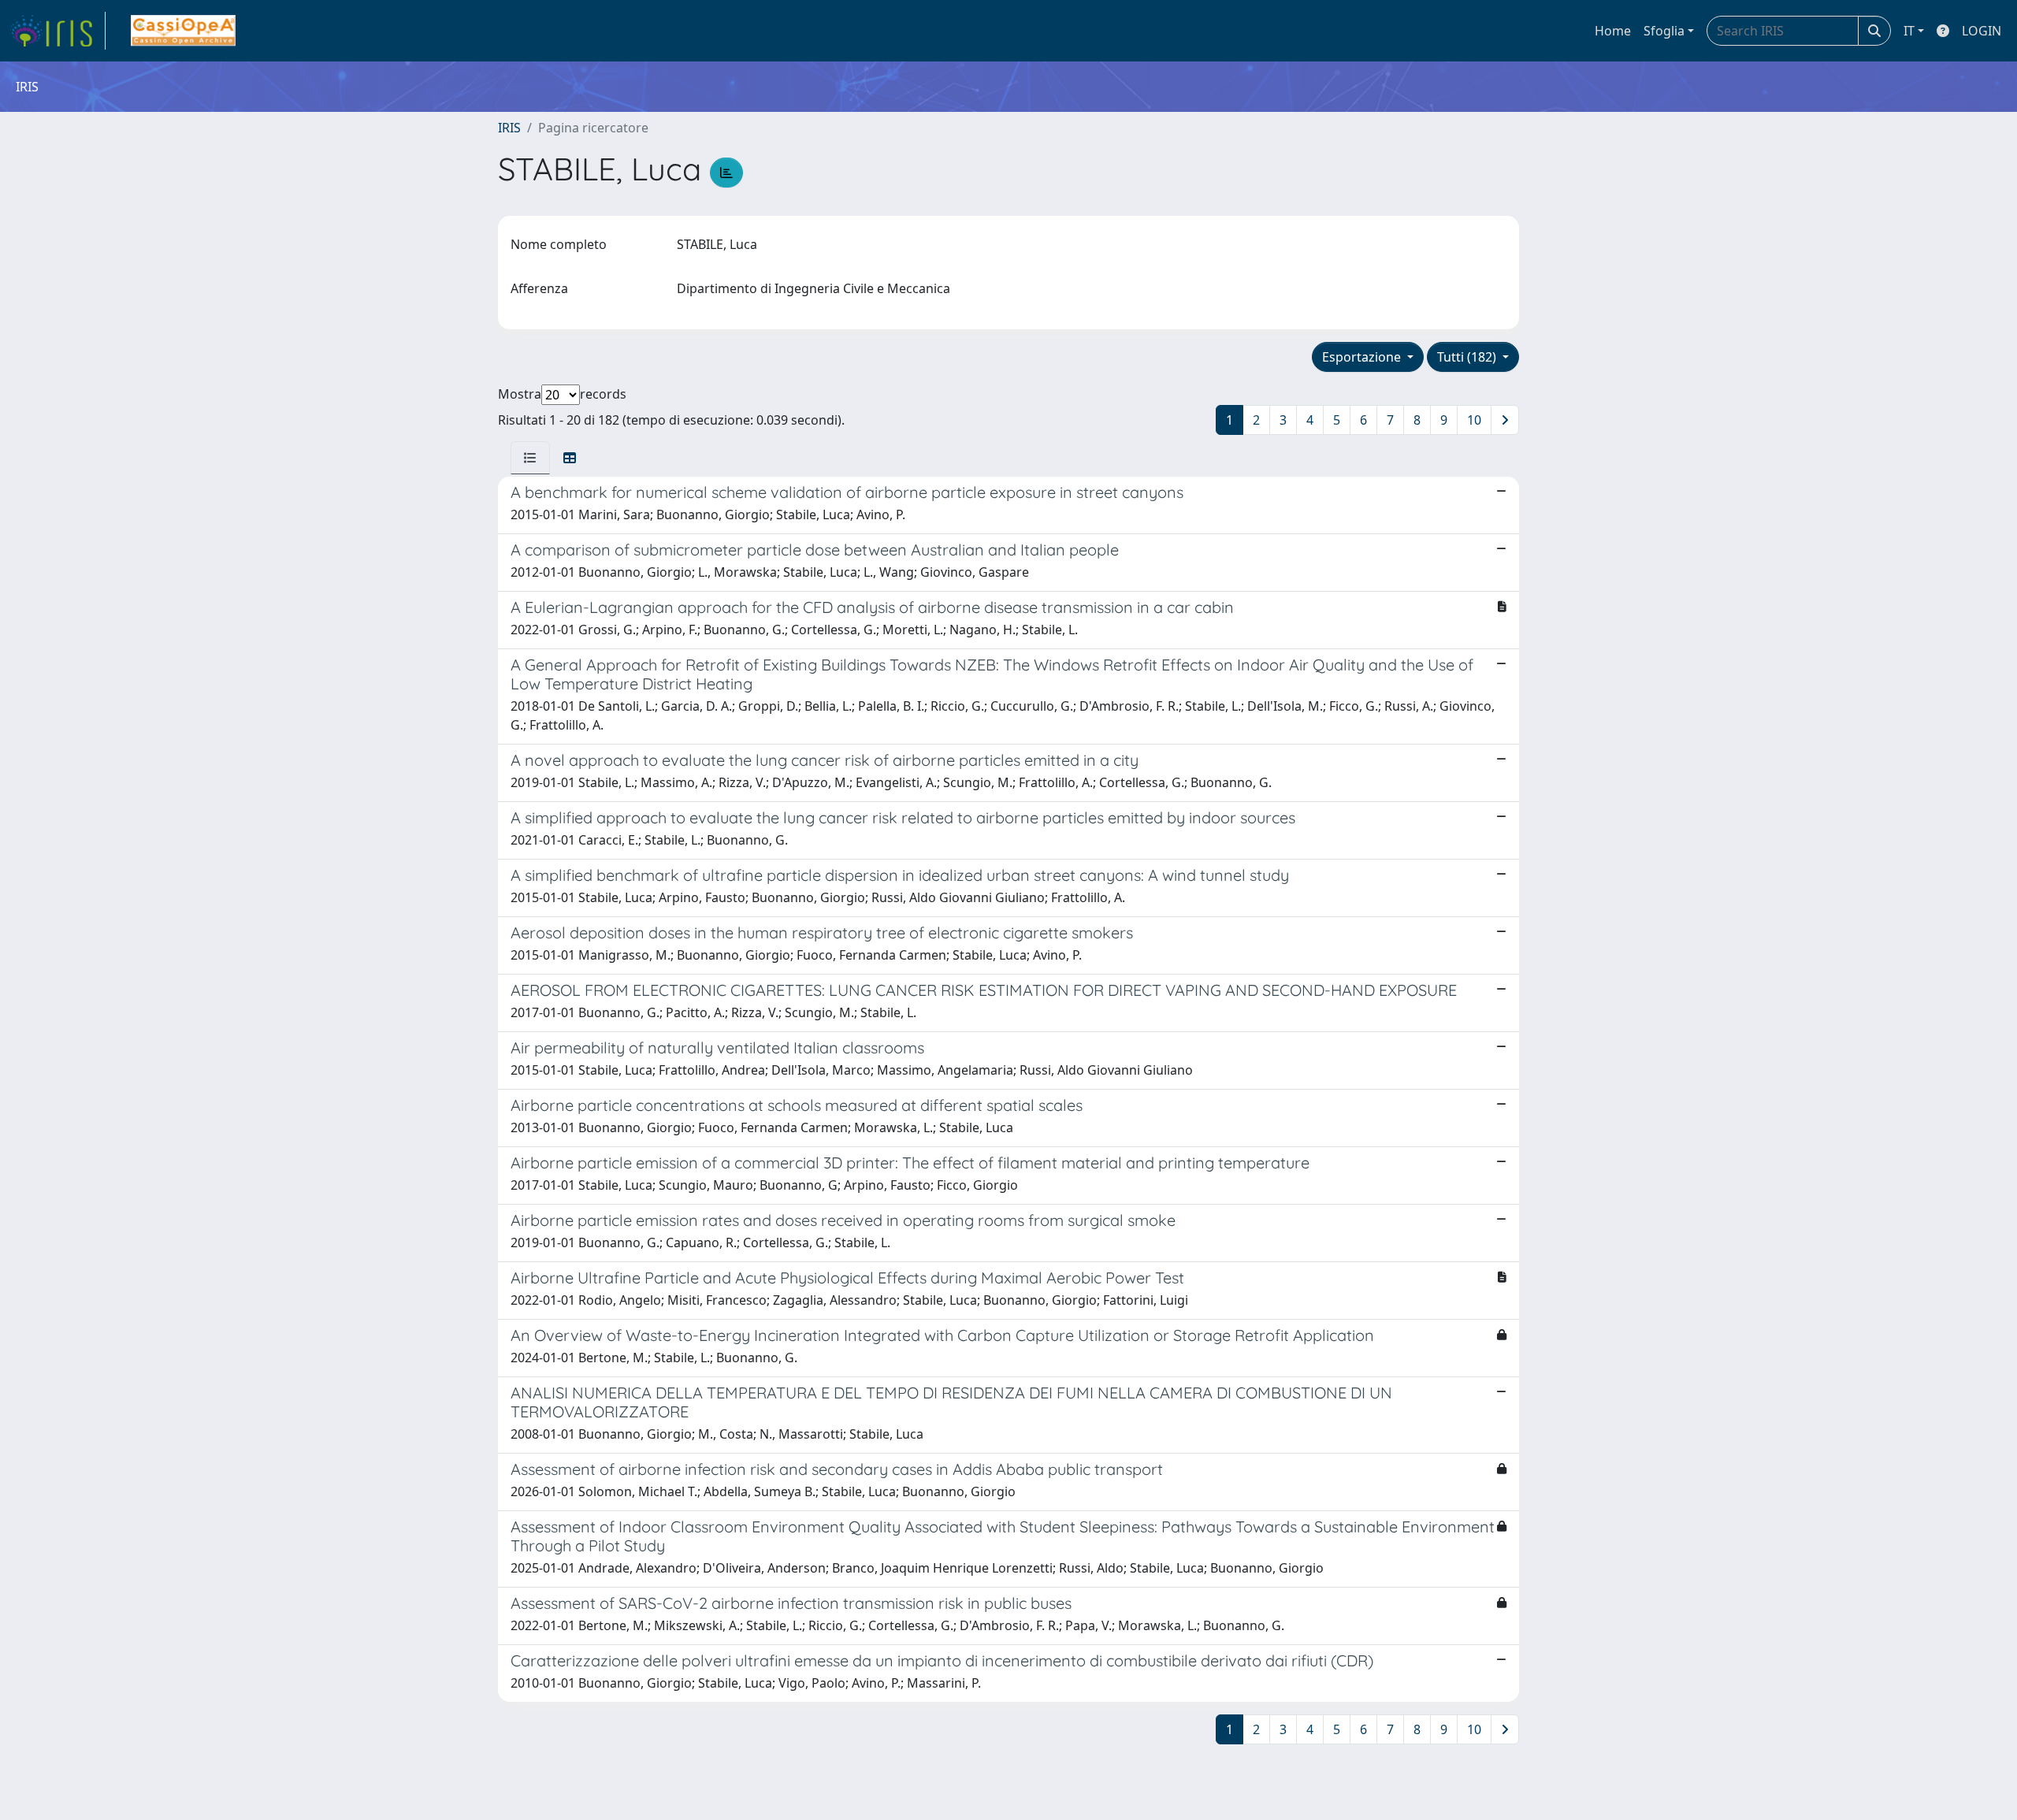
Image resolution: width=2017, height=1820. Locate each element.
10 (1474, 420)
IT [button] (1909, 31)
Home (1613, 31)
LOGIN (1982, 31)
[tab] (530, 458)
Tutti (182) (1468, 357)
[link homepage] (58, 31)
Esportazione (1363, 357)
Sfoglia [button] (1664, 31)
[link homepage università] (183, 31)
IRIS (509, 128)
